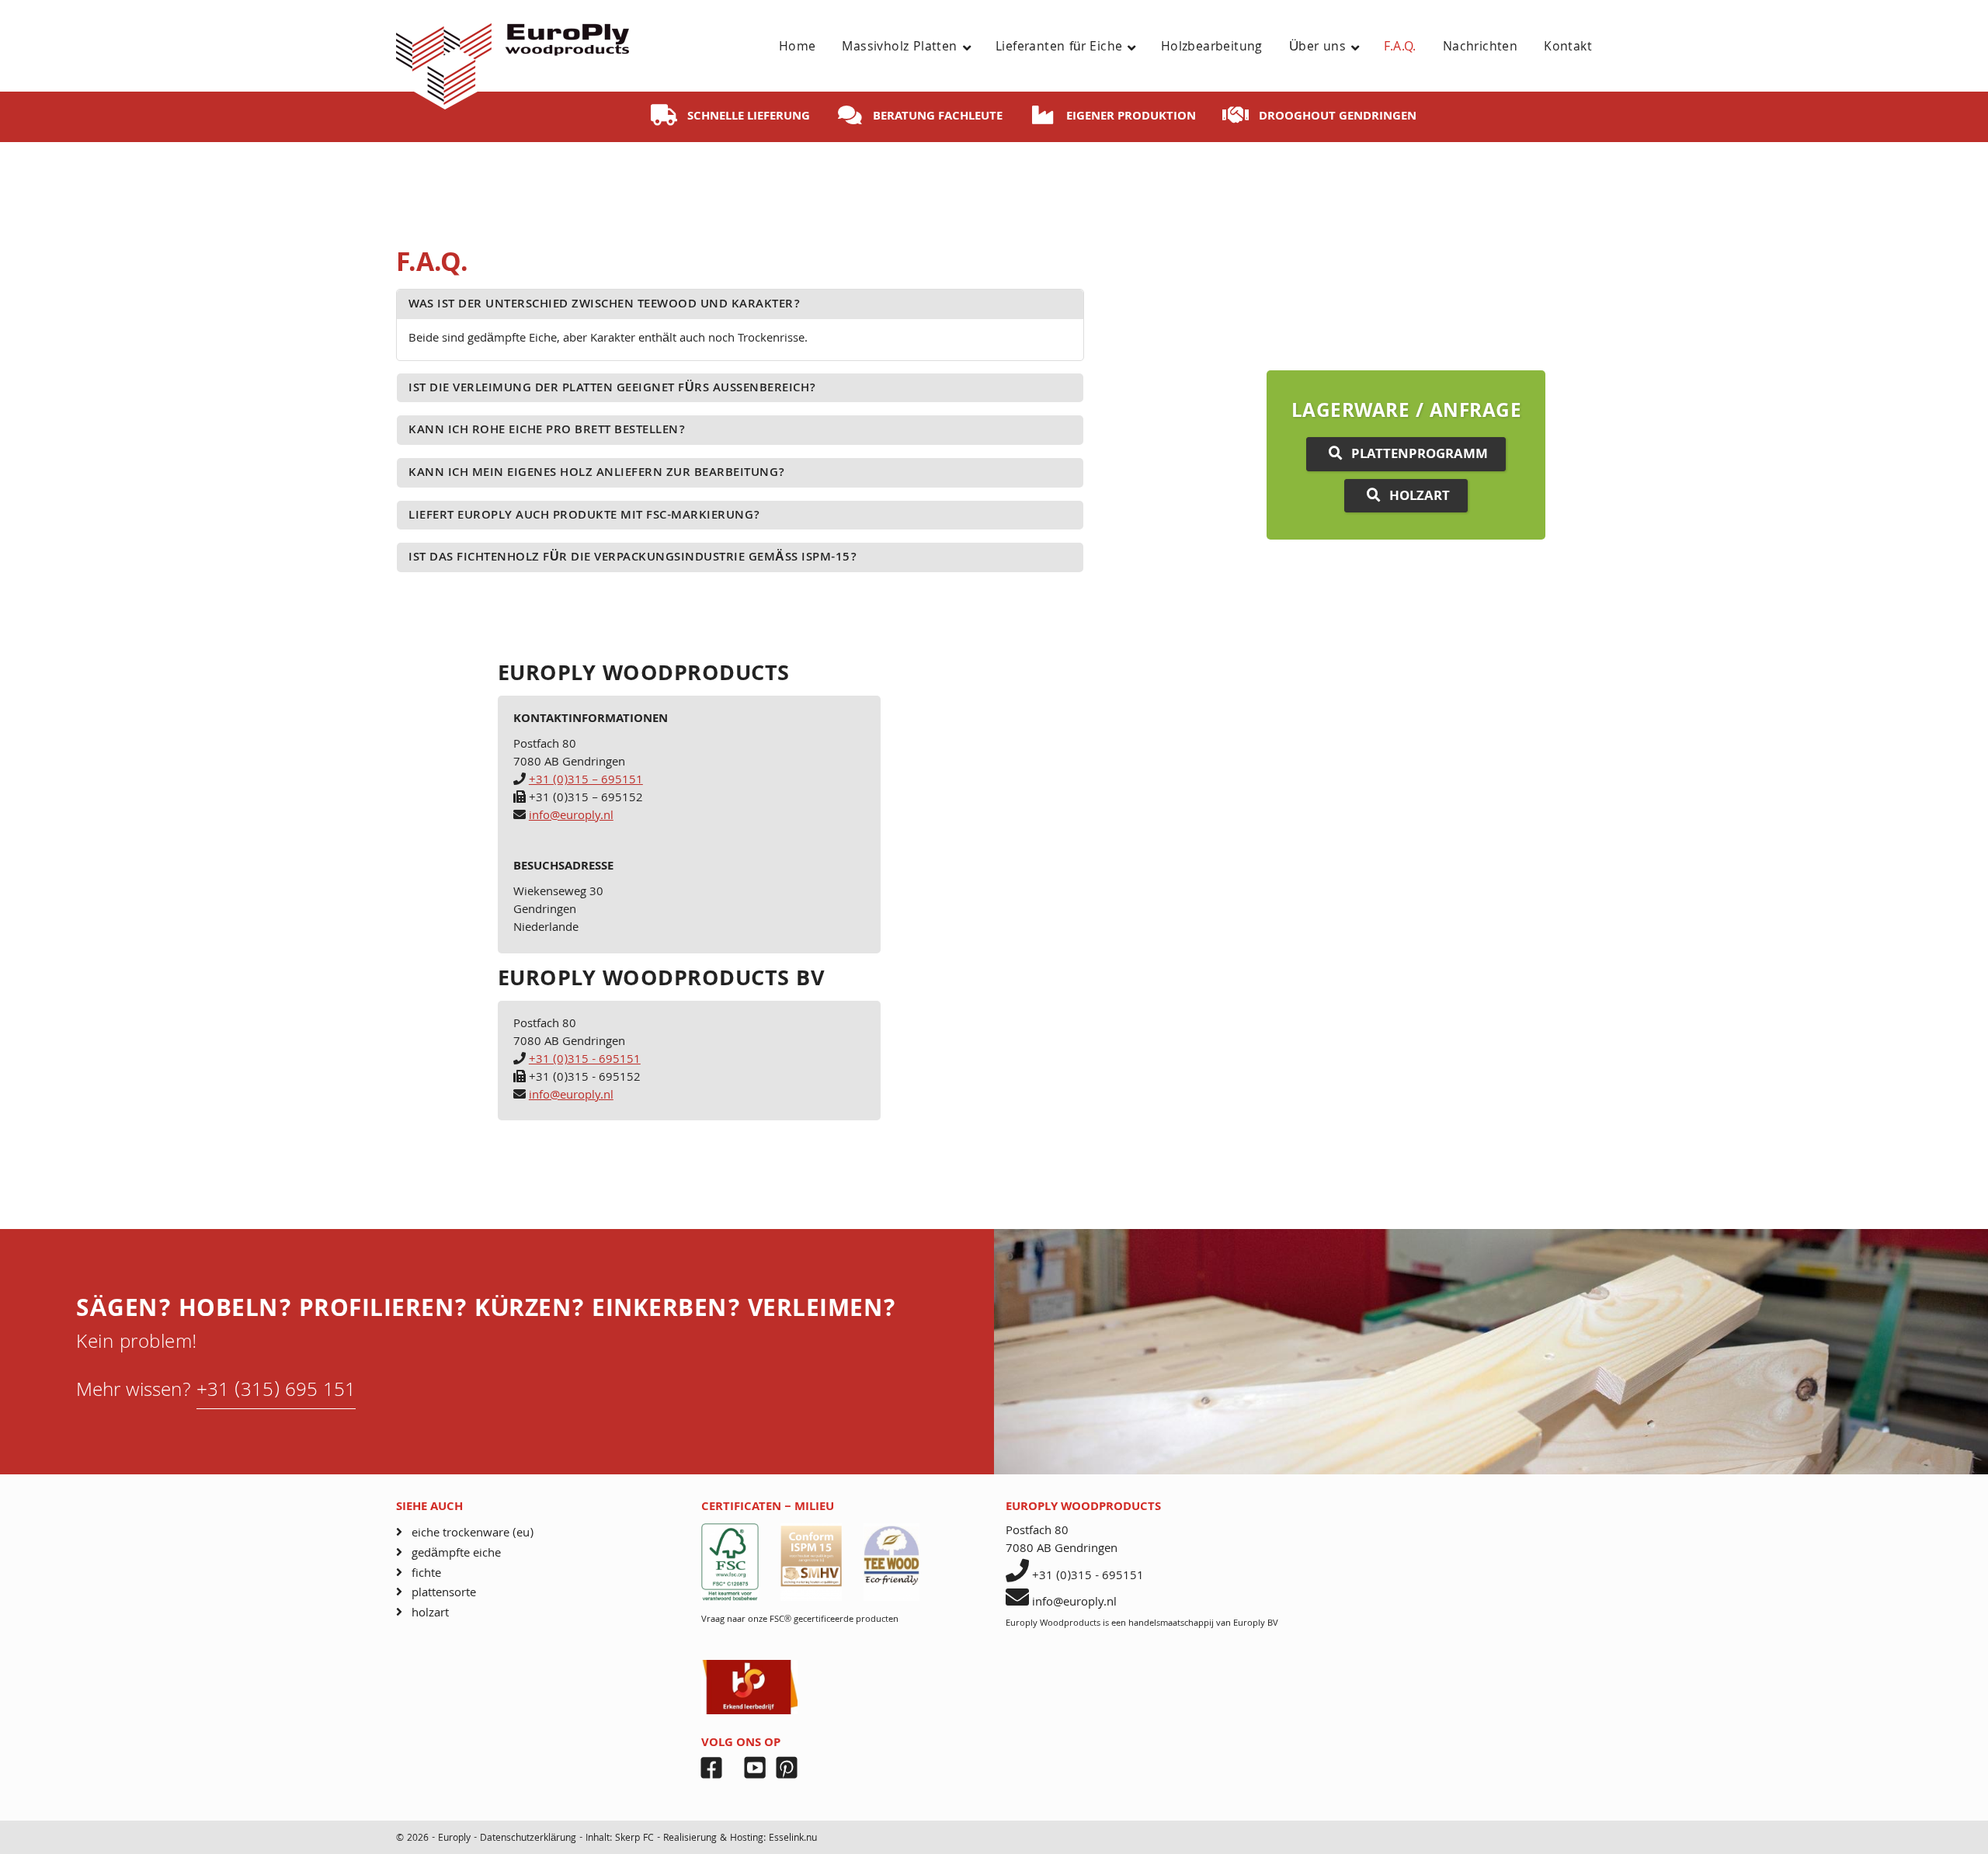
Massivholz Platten (899, 48)
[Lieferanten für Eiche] (1137, 48)
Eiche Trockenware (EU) (473, 1534)
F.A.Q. (1400, 48)
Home (798, 48)
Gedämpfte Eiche (456, 1554)
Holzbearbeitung (1212, 48)
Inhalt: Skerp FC (620, 1839)
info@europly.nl (571, 817)
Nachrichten (1480, 48)
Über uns (1317, 48)
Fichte (426, 1574)
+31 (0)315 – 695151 (586, 781)
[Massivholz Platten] (973, 48)
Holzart (430, 1614)
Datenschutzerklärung (530, 1839)
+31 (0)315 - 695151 (585, 1061)
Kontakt (1568, 48)
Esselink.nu (793, 1839)
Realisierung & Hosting (713, 1839)
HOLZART (1420, 497)
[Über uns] (1361, 48)
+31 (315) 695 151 (276, 1392)
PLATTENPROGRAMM (1420, 455)
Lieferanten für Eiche (1059, 48)
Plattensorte (444, 1594)
